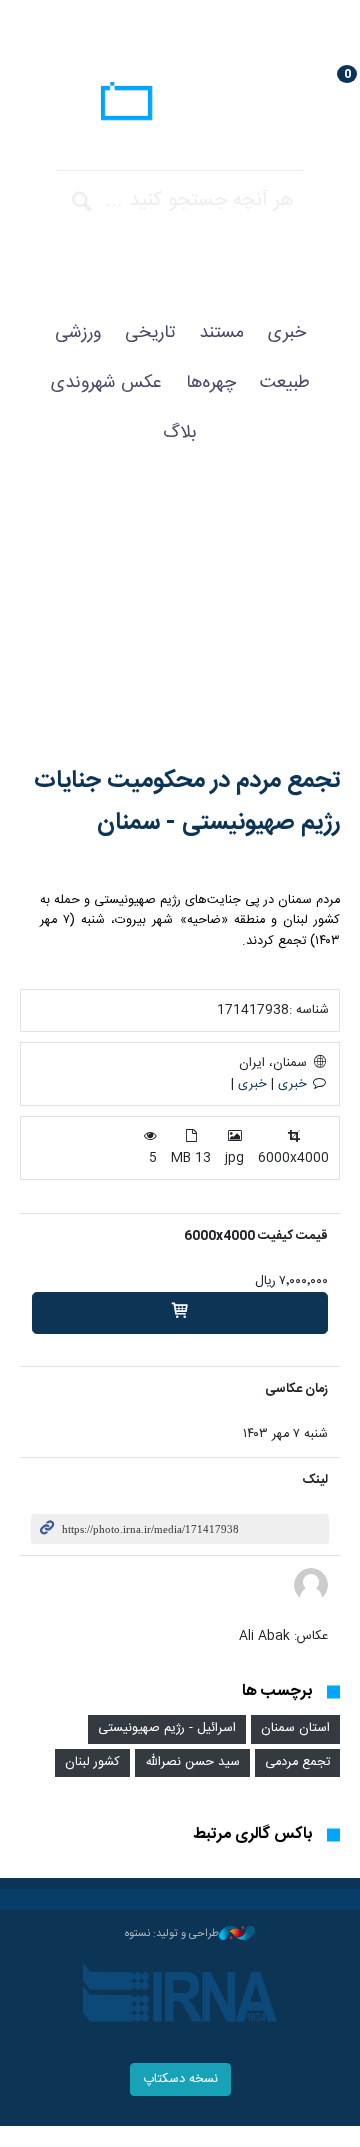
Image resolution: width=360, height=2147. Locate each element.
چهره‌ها (211, 383)
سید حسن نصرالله (192, 1762)
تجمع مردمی (297, 1762)
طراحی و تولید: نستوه (172, 1934)
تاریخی (150, 333)
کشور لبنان (92, 1762)
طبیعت (285, 383)
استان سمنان (295, 1728)
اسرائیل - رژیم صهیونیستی (167, 1728)
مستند (221, 333)
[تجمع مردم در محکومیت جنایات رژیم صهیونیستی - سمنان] (180, 625)
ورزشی (78, 333)
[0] (180, 1313)
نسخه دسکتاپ (180, 2079)
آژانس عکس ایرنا (180, 104)
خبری (287, 333)
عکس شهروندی (106, 383)
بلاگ (180, 433)
